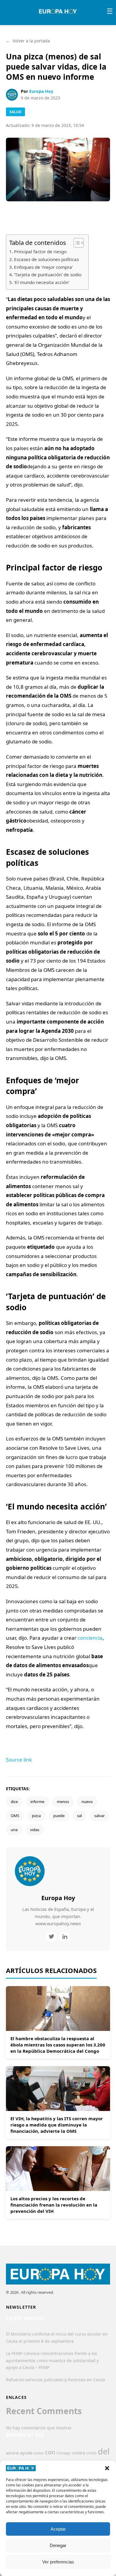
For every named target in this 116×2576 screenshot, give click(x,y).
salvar (99, 1816)
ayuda (26, 2453)
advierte (12, 2453)
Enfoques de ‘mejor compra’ (43, 267)
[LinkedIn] (65, 1937)
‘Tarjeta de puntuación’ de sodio (48, 274)
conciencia (90, 1638)
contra (79, 2453)
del (104, 2451)
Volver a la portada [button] (28, 41)
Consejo (64, 2453)
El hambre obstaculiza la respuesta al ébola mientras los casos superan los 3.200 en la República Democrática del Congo (58, 2045)
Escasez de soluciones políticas (46, 259)
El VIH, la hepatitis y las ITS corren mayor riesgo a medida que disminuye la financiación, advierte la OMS (57, 2125)
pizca (36, 1816)
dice (14, 1802)
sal (79, 1816)
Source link (19, 1760)
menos (63, 1802)
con (50, 2452)
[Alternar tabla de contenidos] (76, 243)
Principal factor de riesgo (40, 251)
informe (37, 1802)
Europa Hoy (41, 91)
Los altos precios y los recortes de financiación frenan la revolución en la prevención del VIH (54, 2205)
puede (59, 1816)
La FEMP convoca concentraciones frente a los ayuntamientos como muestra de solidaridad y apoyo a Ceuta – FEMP (52, 2361)
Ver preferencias (58, 2562)
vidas (35, 1830)
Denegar (58, 2545)
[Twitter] (51, 1937)
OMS (15, 1816)
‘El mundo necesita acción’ (42, 282)
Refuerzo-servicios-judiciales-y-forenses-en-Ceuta (55, 2380)
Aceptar (58, 2529)
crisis (91, 2453)
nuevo (87, 1802)
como (39, 2453)
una (14, 1830)
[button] (107, 2468)
